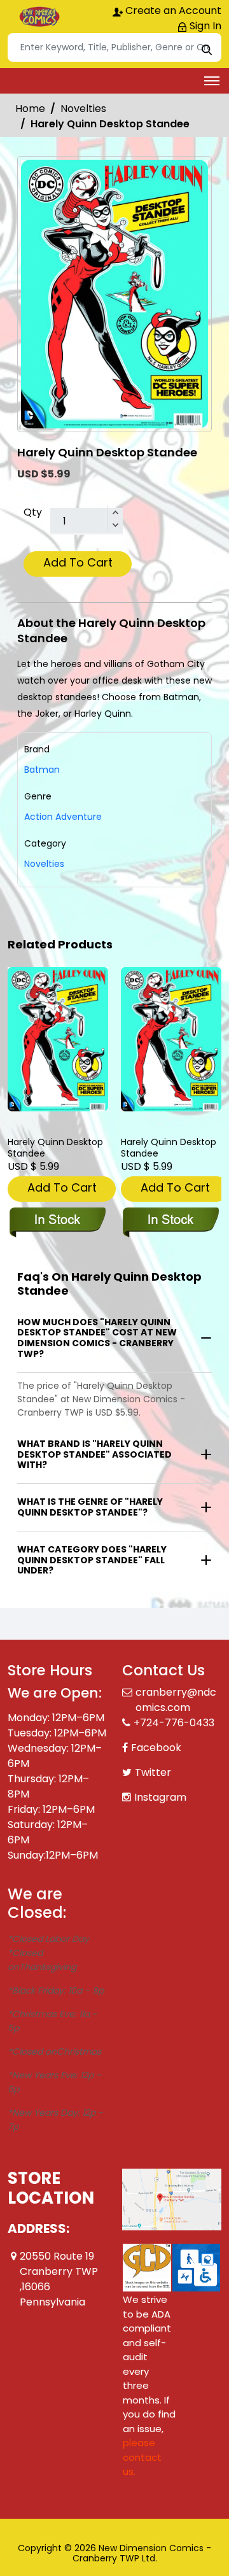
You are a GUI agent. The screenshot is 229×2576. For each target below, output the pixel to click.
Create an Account (172, 11)
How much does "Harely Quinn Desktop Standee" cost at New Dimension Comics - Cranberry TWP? (97, 1338)
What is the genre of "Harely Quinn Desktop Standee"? (90, 1507)
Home (30, 109)
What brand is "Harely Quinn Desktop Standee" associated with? (94, 1454)
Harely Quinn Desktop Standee (55, 1148)
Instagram (160, 1797)
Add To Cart (78, 562)
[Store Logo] (39, 17)
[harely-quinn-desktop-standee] (58, 1039)
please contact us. (142, 2457)
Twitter (153, 1772)
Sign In (204, 26)
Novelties (83, 109)
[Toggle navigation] (212, 81)
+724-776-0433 (174, 1723)
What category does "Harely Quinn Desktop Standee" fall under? (92, 1560)
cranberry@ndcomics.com (176, 1700)
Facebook (156, 1748)
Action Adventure (63, 817)
